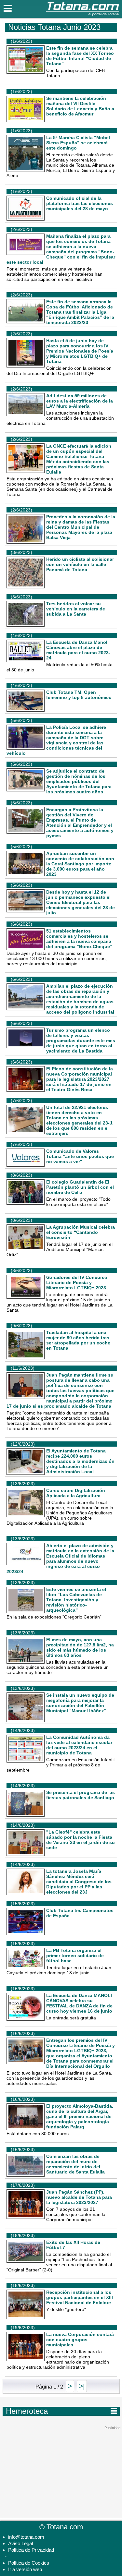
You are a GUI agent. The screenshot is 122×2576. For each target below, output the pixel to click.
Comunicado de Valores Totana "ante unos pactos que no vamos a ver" (80, 1156)
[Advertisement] (61, 2471)
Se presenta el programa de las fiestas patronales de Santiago (81, 1795)
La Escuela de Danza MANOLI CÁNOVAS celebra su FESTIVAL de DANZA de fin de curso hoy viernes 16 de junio (79, 2003)
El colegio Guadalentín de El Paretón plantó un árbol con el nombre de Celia (80, 1187)
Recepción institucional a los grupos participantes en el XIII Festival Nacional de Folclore (80, 2297)
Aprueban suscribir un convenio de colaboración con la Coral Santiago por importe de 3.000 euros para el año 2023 (80, 864)
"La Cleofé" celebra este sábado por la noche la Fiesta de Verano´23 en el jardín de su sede (81, 1840)
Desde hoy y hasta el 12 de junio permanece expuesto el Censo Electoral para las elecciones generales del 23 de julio (81, 902)
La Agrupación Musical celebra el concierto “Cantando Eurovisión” (81, 1232)
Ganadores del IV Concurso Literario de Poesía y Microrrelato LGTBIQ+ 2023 (77, 1282)
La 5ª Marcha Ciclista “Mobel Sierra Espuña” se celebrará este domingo (78, 143)
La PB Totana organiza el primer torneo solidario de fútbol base (75, 1956)
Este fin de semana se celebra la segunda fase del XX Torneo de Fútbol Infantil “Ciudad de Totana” (80, 56)
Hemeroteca (62, 2411)
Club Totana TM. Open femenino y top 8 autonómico (79, 695)
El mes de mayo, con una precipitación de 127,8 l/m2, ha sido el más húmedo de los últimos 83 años (80, 1647)
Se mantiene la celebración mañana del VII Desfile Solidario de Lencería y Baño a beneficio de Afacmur (80, 106)
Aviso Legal (20, 2543)
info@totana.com (26, 2537)
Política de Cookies (29, 2563)
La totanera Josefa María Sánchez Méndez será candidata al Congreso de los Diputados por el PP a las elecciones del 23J (79, 1882)
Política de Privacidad (31, 2550)
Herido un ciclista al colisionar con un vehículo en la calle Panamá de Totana (80, 564)
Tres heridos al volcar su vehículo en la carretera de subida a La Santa (76, 609)
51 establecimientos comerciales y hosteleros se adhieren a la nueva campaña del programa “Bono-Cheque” (79, 939)
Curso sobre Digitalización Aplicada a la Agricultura (76, 1493)
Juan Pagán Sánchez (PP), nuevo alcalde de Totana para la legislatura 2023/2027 (79, 2197)
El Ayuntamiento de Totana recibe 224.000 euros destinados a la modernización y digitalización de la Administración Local (80, 1461)
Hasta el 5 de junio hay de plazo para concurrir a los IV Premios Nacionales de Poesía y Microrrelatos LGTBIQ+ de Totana (80, 351)
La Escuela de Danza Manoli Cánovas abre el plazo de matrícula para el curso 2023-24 (78, 650)
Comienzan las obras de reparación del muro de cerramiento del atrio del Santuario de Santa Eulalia (75, 2164)
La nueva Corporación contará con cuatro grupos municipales (80, 2340)
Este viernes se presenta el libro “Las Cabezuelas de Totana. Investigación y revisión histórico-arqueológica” (76, 1600)
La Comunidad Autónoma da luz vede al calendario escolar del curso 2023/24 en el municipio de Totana (79, 1745)
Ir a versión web (25, 2569)
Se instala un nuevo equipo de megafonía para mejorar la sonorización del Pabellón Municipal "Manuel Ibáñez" (80, 1703)
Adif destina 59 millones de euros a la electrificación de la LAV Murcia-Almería (80, 401)
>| (82, 2386)
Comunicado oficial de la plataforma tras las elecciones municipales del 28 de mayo (80, 203)
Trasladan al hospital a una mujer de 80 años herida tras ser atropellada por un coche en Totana (78, 1340)
